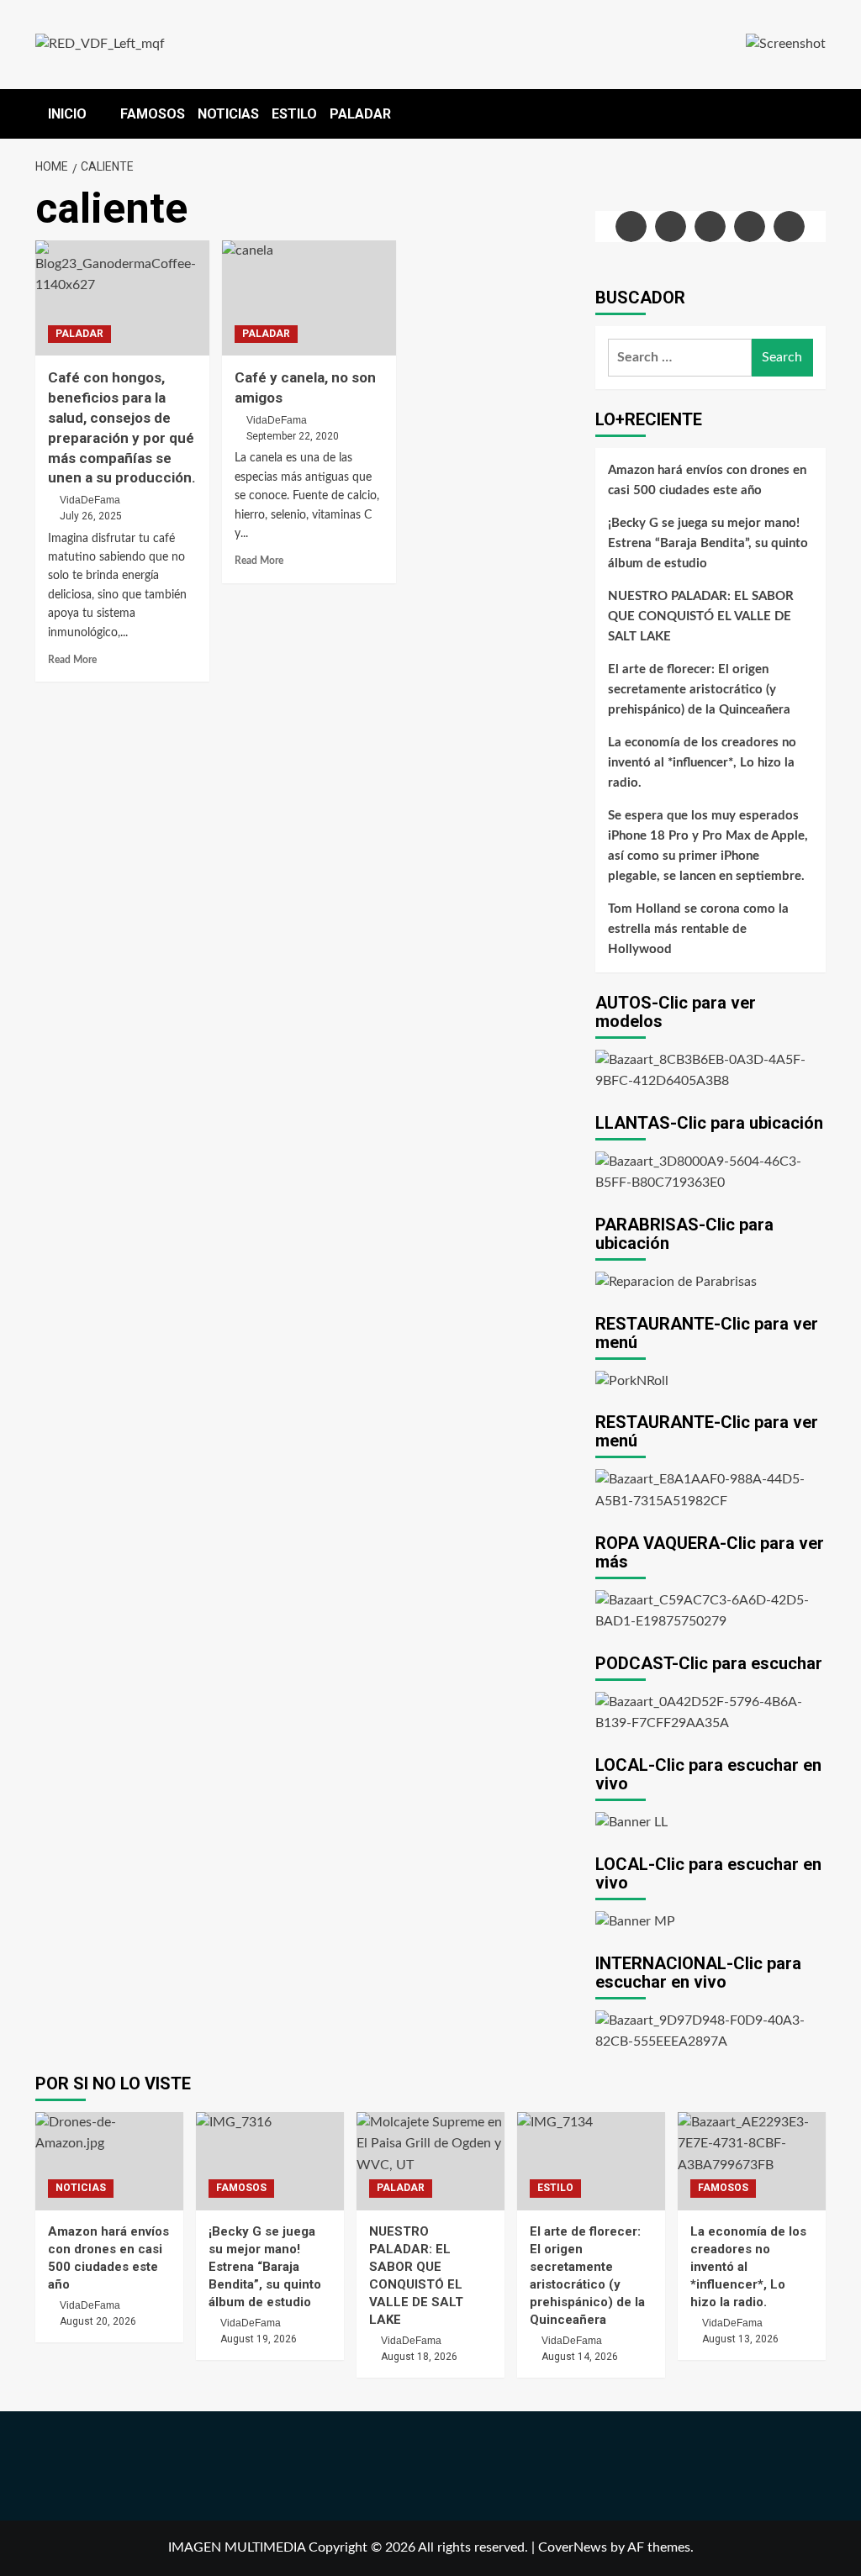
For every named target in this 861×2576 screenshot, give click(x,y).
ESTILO (294, 114)
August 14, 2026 (580, 2357)
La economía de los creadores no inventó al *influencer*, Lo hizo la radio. (702, 763)
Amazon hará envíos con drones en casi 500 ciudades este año (707, 480)
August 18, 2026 (419, 2357)
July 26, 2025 (91, 516)
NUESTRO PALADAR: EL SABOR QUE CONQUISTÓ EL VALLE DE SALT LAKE (701, 616)
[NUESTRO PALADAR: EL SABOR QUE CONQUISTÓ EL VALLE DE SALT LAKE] (430, 2161)
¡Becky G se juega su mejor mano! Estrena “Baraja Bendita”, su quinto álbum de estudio (708, 543)
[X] (671, 227)
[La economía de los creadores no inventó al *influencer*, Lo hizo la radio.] (752, 2161)
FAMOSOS (153, 114)
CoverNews (573, 2547)
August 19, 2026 (259, 2339)
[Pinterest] (789, 227)
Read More (72, 660)
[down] (97, 115)
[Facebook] (631, 227)
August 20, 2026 (98, 2321)
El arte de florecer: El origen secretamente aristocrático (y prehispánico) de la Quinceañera (699, 690)
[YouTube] (750, 227)
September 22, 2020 (293, 436)
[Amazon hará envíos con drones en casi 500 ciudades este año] (109, 2161)
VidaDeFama (90, 500)
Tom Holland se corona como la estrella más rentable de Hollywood (698, 929)
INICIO (67, 114)
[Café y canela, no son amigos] (309, 298)
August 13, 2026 (740, 2339)
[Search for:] (680, 358)
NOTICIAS (228, 114)
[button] (815, 110)
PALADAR (360, 114)
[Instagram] (710, 227)
